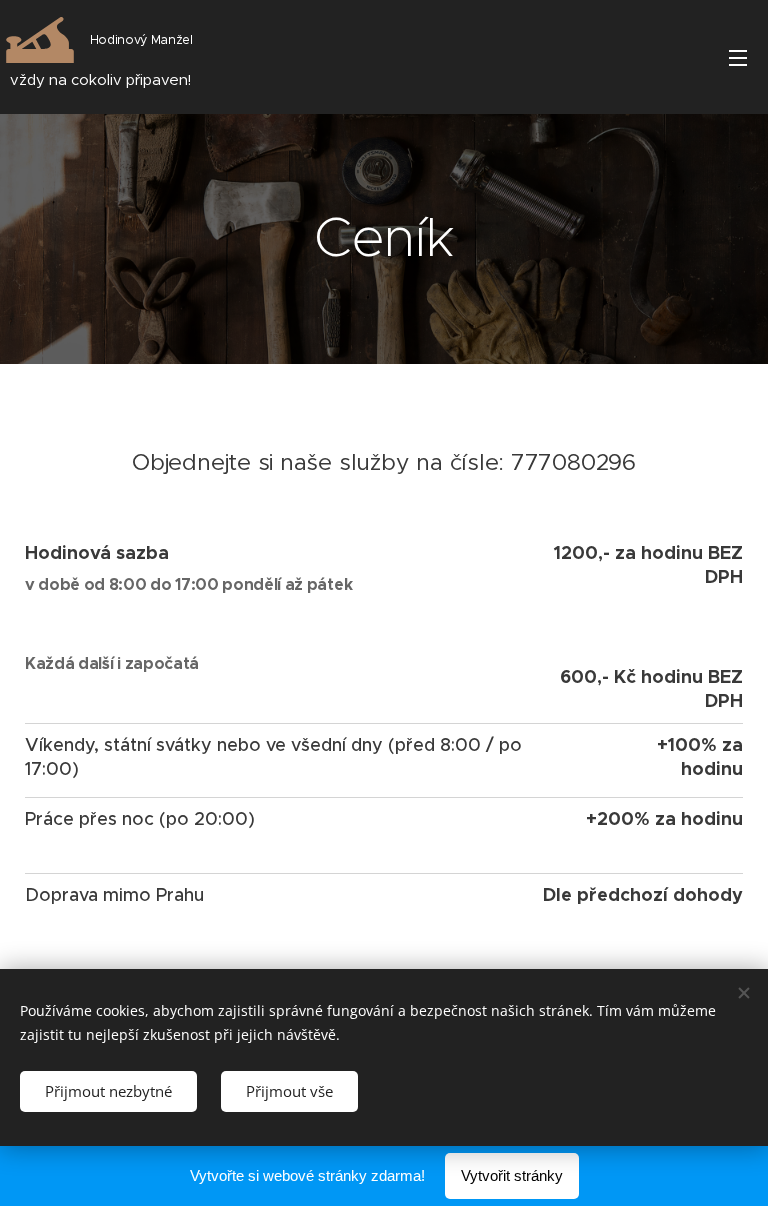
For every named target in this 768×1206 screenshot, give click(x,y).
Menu (738, 57)
